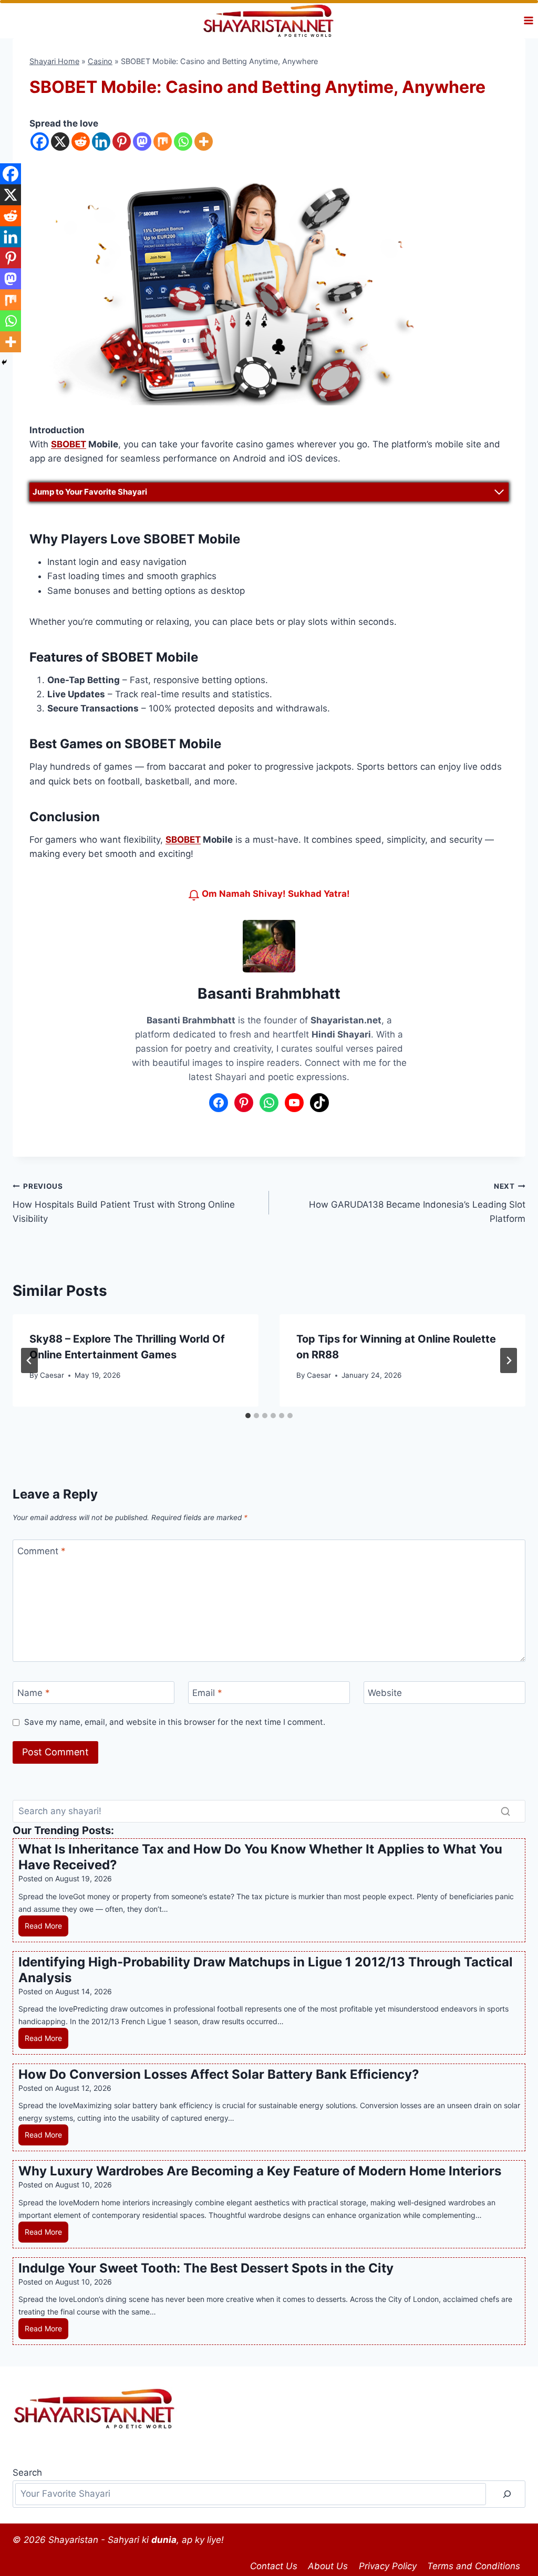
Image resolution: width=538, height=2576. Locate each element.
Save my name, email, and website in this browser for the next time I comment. (175, 1722)
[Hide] (4, 362)
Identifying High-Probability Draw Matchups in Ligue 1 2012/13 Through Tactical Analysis (266, 1970)
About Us (328, 2566)
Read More (46, 1929)
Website (385, 1693)
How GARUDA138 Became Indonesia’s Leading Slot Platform (417, 1203)
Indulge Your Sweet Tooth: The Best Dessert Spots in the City (206, 2268)
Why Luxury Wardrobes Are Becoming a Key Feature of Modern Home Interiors (260, 2171)
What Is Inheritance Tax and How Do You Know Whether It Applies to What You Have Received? (260, 1857)
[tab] (248, 1416)
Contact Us (274, 2566)
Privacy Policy (388, 2566)
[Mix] (163, 142)
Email (207, 1693)
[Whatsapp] (183, 142)
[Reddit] (81, 142)
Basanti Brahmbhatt (269, 993)
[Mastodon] (142, 142)
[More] (204, 142)
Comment (42, 1551)
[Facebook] (40, 142)
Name (34, 1693)
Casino (100, 61)
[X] (60, 142)
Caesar (52, 1375)
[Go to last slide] (29, 1360)
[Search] (505, 1811)
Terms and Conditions (474, 2566)
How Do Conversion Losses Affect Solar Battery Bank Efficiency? (219, 2074)
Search (27, 2473)
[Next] (509, 1360)
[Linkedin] (101, 142)
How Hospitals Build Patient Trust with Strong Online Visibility (124, 1203)
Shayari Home (54, 61)
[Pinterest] (122, 142)
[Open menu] (528, 21)
